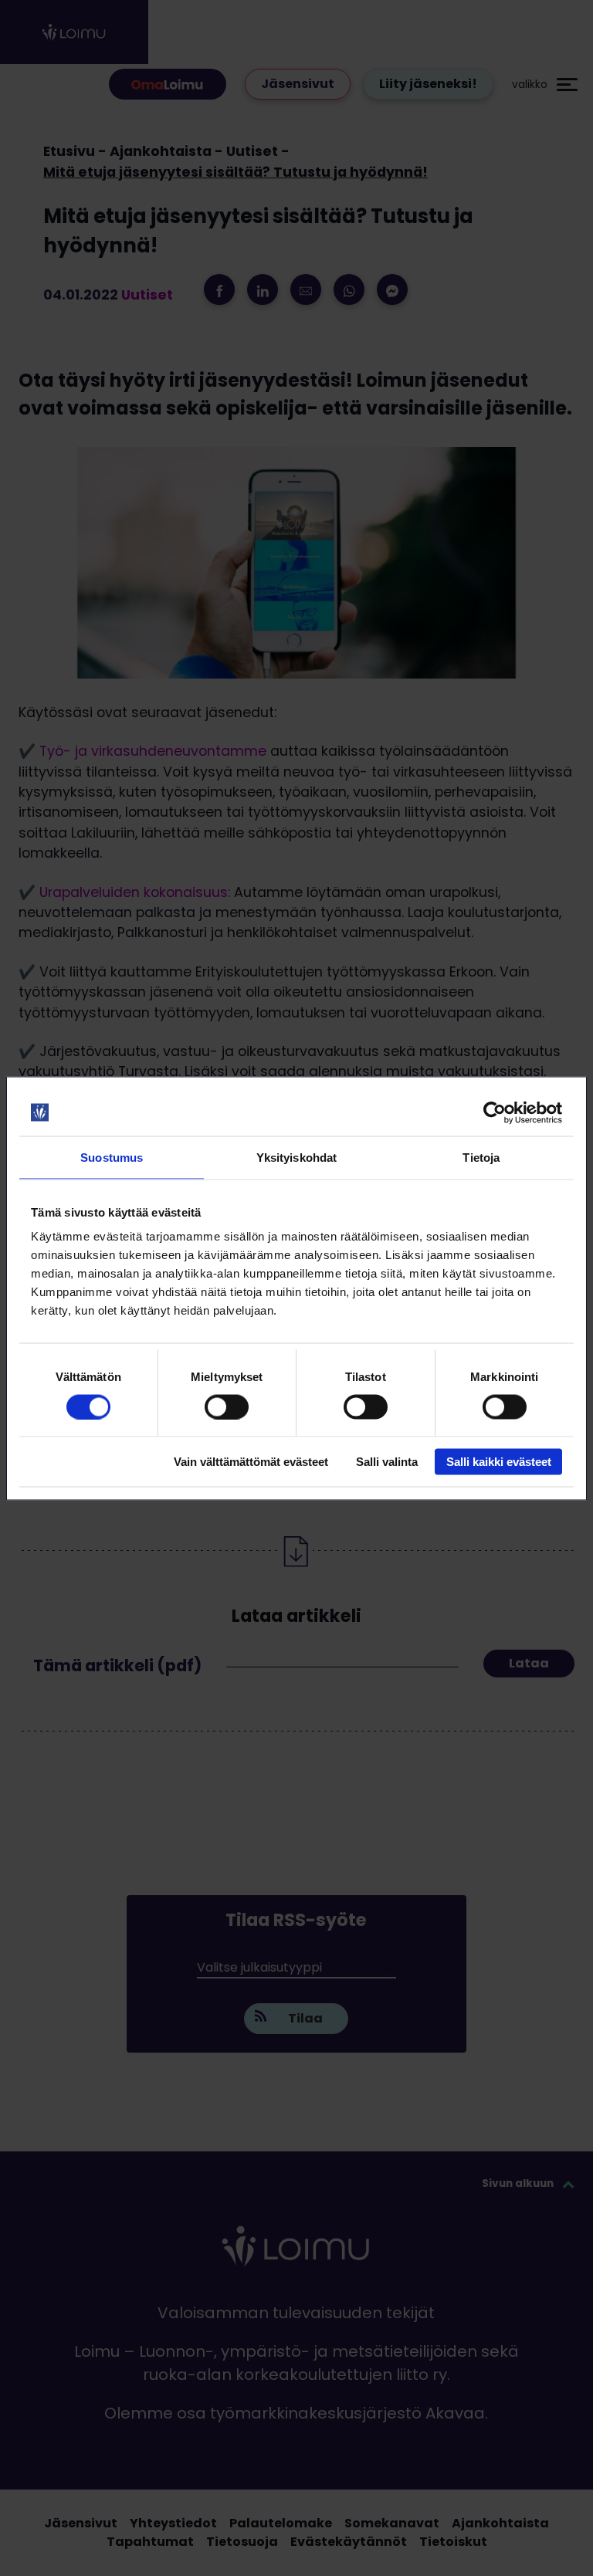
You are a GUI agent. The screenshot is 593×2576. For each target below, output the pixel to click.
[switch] (227, 1406)
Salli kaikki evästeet (499, 1462)
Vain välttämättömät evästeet (251, 1462)
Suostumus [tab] (112, 1157)
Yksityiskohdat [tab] (296, 1157)
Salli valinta (387, 1462)
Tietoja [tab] (481, 1157)
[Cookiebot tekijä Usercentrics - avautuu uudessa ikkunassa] (495, 1112)
